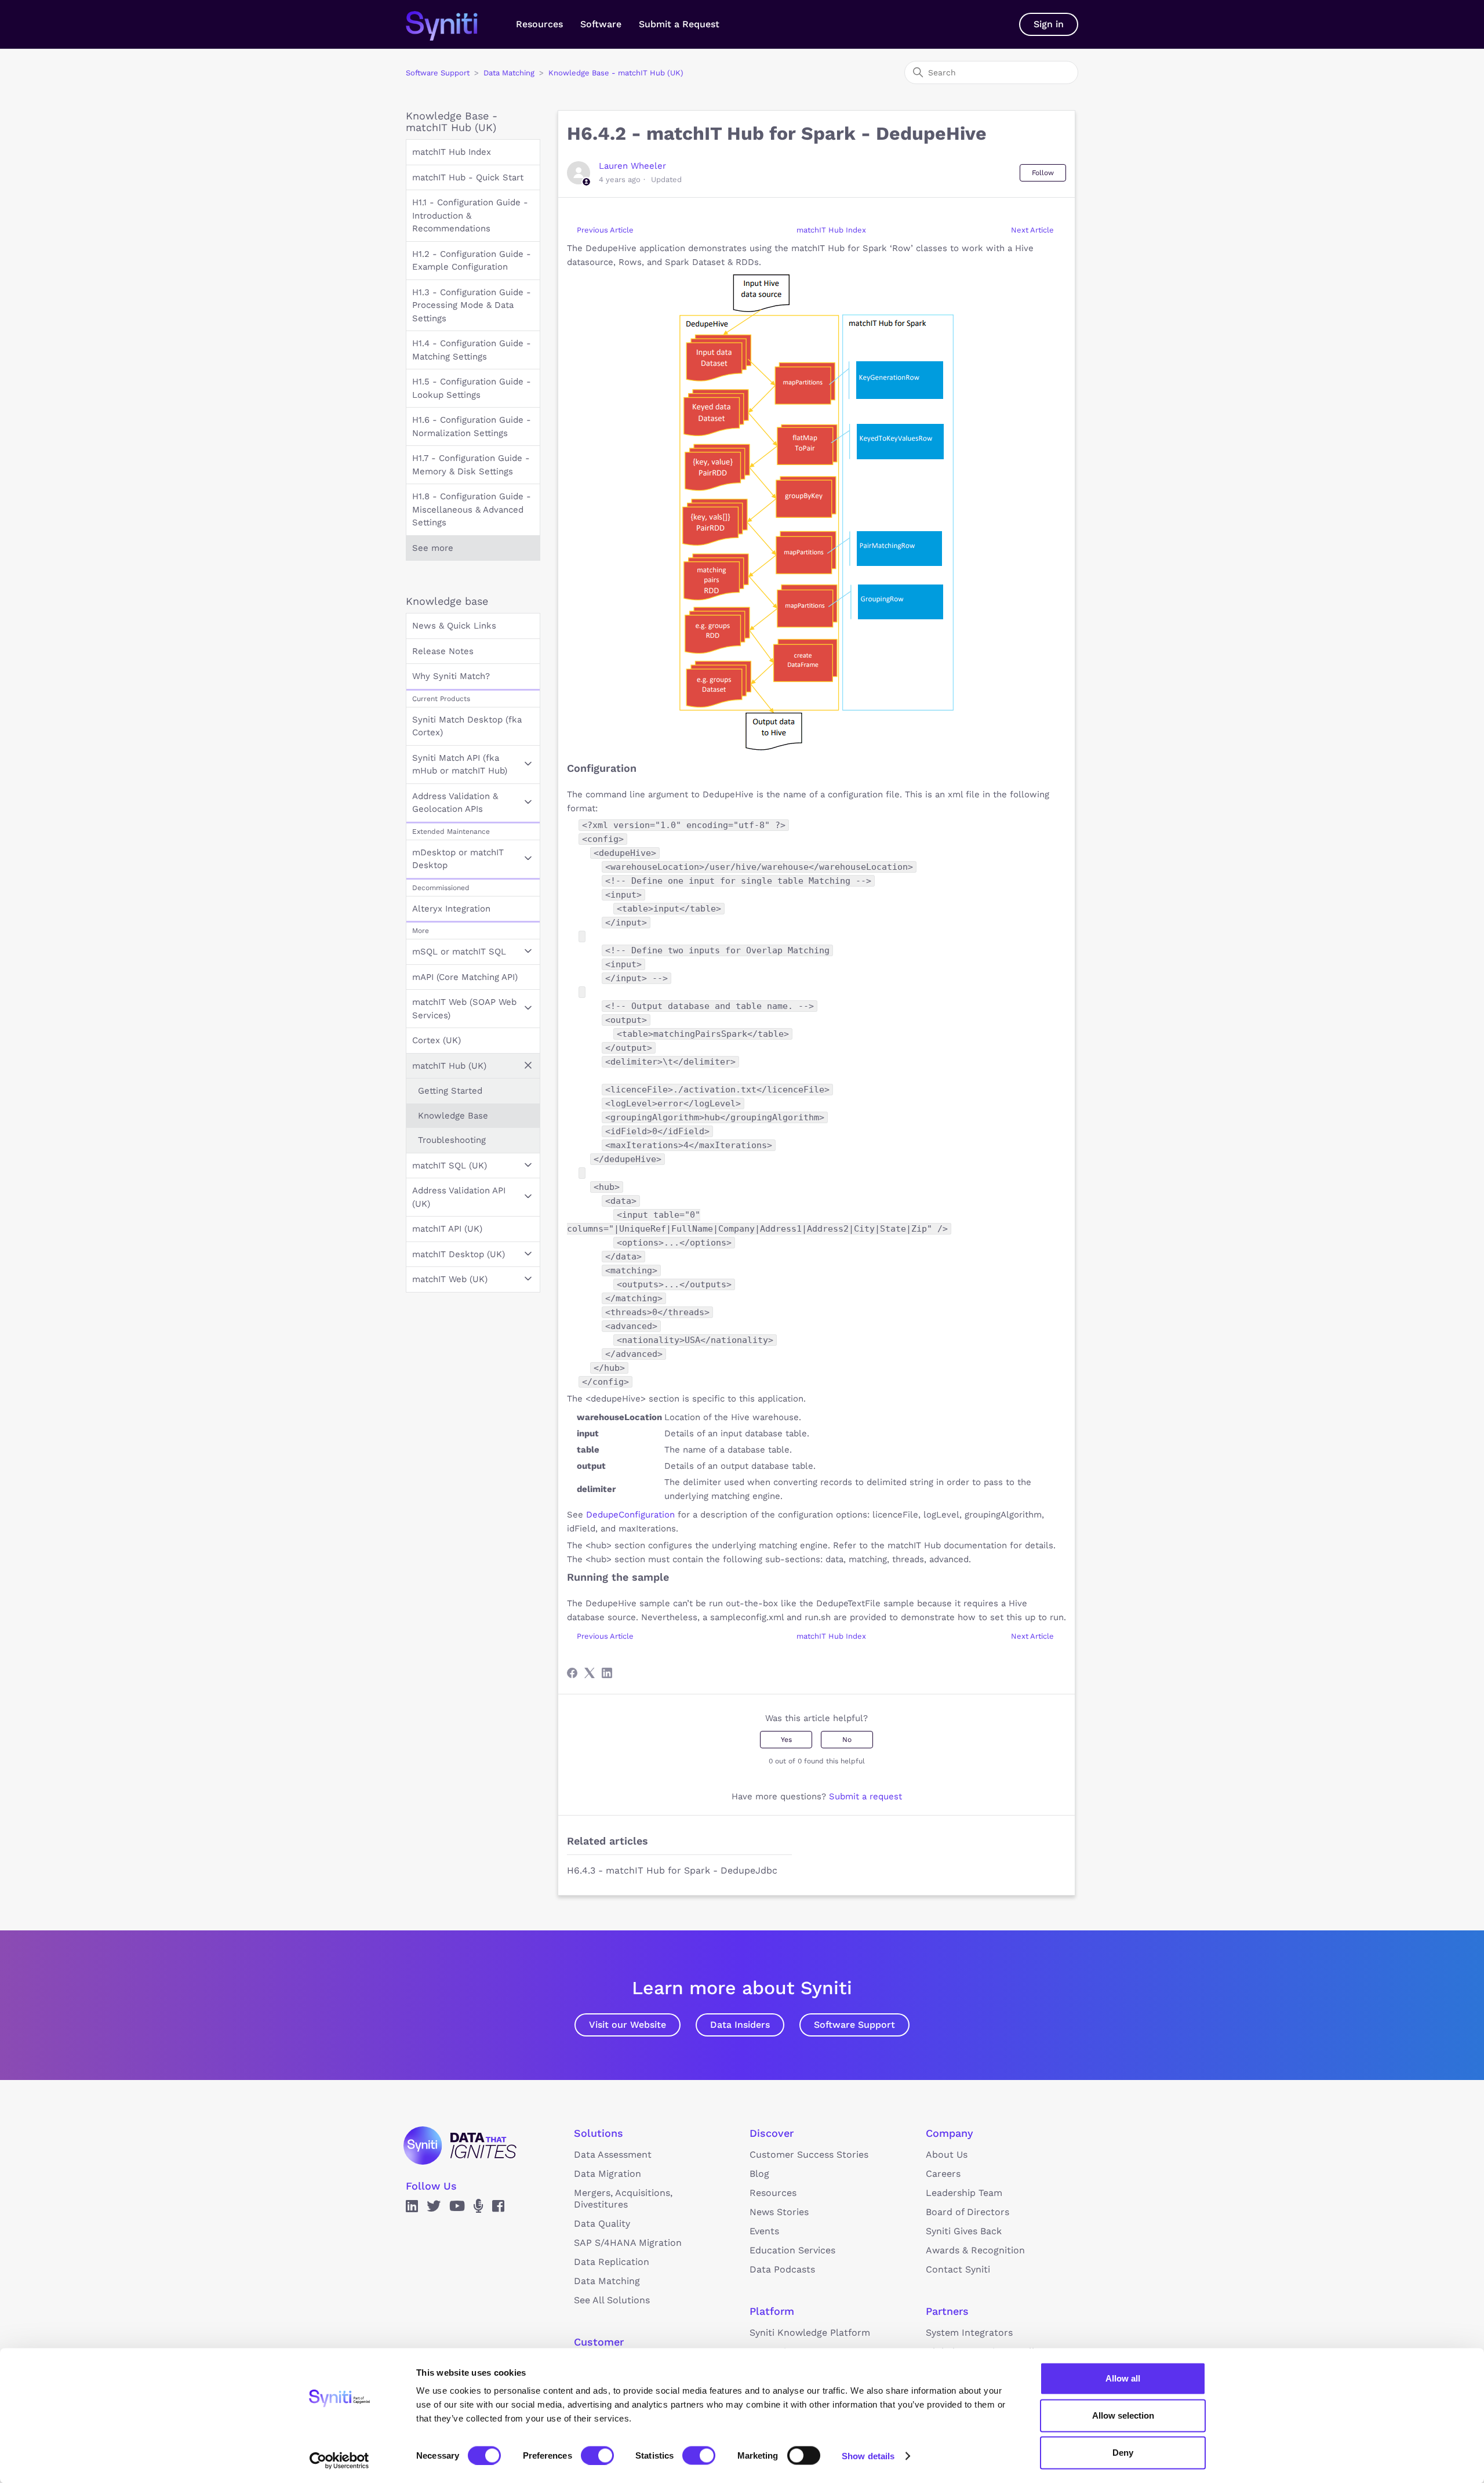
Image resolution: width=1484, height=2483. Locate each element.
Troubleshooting (452, 1140)
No (847, 1740)
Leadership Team (964, 2193)
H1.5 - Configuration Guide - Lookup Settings (472, 388)
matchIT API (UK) (447, 1229)
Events (764, 2231)
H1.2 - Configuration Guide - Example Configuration (472, 261)
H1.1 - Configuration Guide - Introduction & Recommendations (470, 215)
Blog (759, 2174)
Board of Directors (967, 2212)
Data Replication (612, 2262)
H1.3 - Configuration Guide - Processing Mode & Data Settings (472, 305)
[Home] (454, 24)
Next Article (1032, 230)
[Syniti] (460, 2146)
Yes (786, 1740)
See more (433, 548)
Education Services (792, 2250)
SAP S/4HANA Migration (628, 2243)
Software (601, 24)
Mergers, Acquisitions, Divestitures (623, 2199)
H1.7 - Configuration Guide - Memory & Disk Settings (471, 465)
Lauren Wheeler (632, 166)
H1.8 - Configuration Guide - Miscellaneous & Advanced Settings (472, 509)
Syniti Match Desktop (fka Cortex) (467, 726)
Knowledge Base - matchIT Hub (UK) (616, 73)
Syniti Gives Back (964, 2231)
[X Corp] (590, 1673)
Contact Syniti (958, 2269)
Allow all (1123, 2378)
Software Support (438, 73)
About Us (947, 2155)
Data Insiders (740, 2025)
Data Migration (608, 2174)
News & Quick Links (454, 626)
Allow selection (1123, 2415)
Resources (539, 24)
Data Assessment (613, 2155)
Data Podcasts (782, 2269)
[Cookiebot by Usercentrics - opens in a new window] (339, 2460)
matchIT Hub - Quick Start (468, 177)
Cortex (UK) (437, 1040)
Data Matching (509, 73)
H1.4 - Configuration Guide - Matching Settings (472, 350)
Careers (943, 2174)
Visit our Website (628, 2025)
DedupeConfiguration (630, 1515)
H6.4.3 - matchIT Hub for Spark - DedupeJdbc (672, 1870)
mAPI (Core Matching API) (465, 977)
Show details (868, 2455)
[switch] (597, 2455)
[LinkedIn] (607, 1673)
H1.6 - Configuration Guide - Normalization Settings (472, 426)
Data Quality (602, 2224)
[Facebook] (572, 1673)
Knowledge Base (453, 1116)
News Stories (779, 2212)
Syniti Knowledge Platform (810, 2333)
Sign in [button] (1049, 24)
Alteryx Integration (451, 909)
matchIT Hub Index (452, 152)
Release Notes (443, 651)
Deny (1123, 2453)
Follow (1043, 173)
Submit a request (865, 1796)
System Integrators (969, 2333)
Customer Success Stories (809, 2155)
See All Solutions (612, 2300)
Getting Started (450, 1091)
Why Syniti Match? (451, 676)
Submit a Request (679, 24)
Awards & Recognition (975, 2250)
